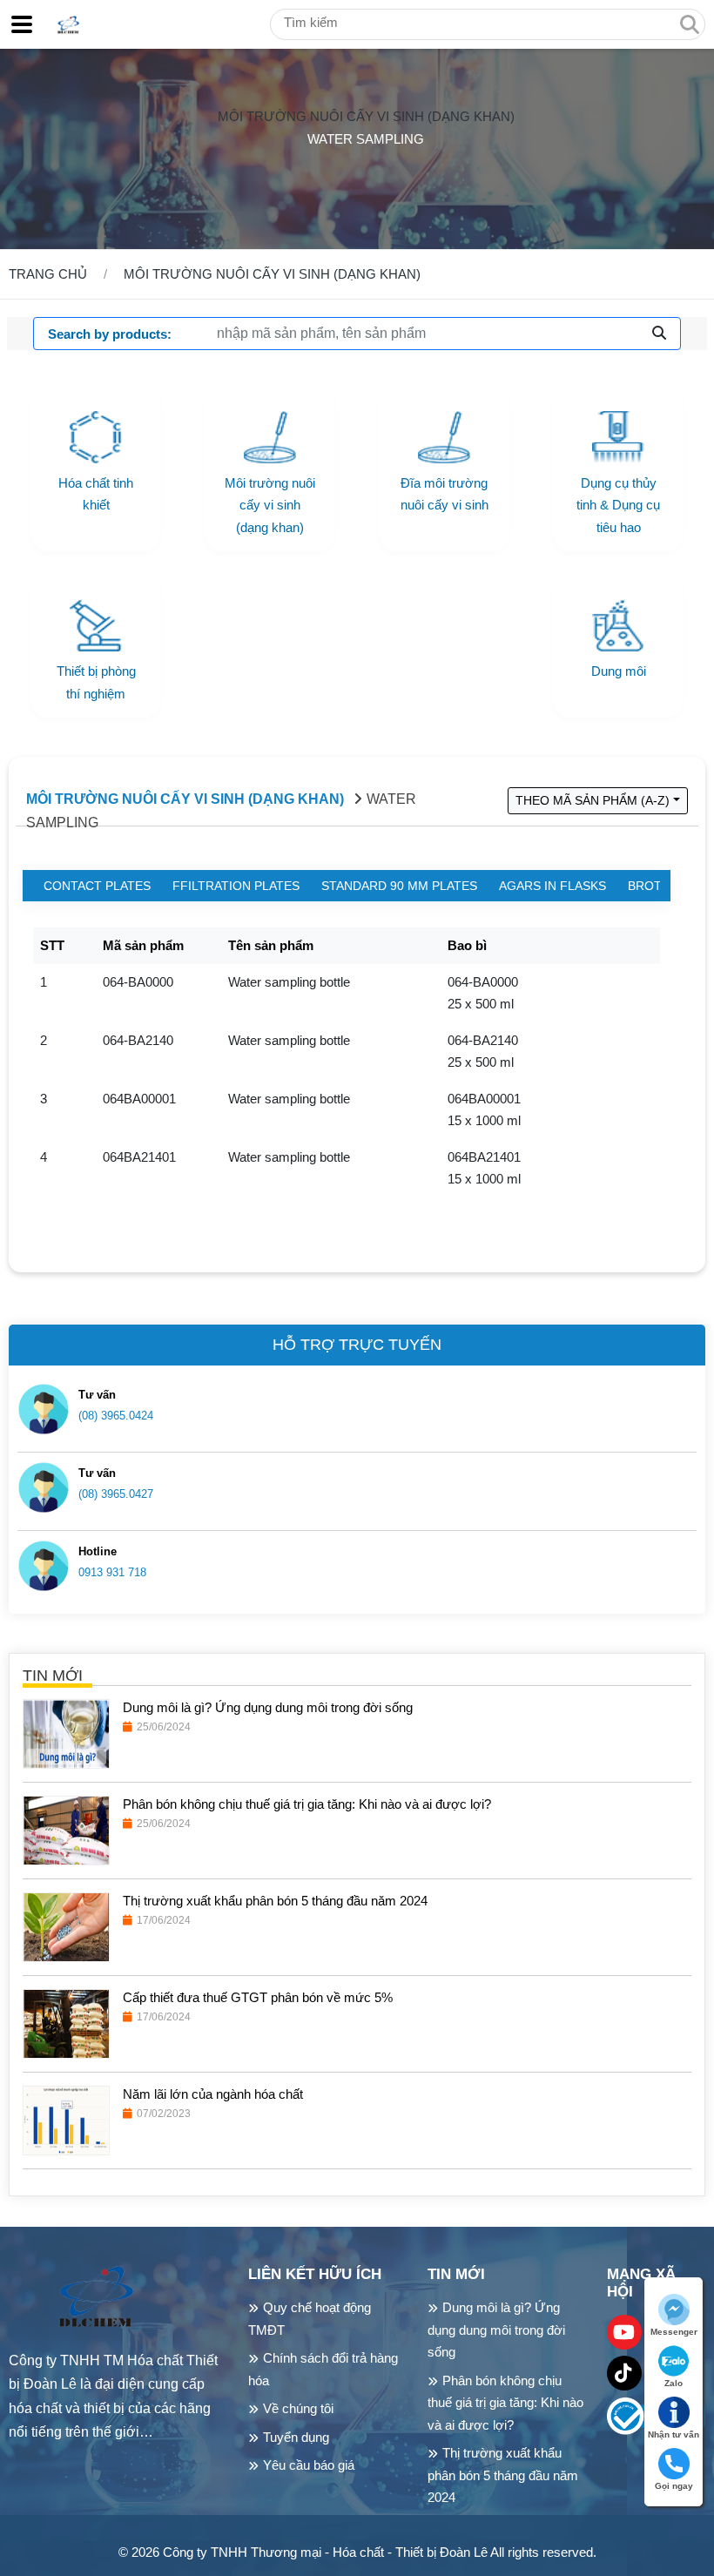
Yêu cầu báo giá (309, 2465)
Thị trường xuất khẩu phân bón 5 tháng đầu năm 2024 (503, 2475)
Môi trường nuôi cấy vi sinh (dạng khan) (366, 116)
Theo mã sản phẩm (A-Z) (593, 800)
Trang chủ (48, 274)
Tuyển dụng (296, 2437)
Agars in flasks (552, 886)
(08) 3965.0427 (116, 1494)
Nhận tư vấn (674, 2434)
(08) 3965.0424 (116, 1416)
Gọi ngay (674, 2486)
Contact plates (97, 886)
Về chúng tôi (298, 2408)
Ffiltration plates (236, 886)
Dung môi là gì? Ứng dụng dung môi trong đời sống (496, 2330)
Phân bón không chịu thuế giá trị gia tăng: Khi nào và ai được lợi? (505, 2403)
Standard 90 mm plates (399, 886)
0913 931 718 (112, 1572)
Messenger (674, 2332)
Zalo (674, 2383)
